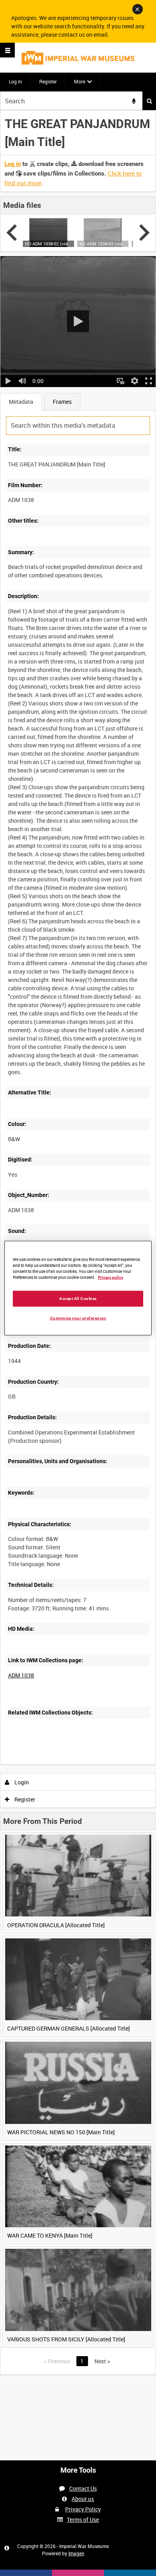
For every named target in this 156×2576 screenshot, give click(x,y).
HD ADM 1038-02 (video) (48, 244)
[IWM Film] (78, 58)
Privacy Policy (83, 2509)
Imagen (76, 2553)
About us (83, 2499)
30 (77, 1763)
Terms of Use (83, 2520)
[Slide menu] (7, 50)
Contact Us (83, 2488)
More (80, 81)
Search (149, 101)
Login (21, 1782)
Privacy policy (111, 1277)
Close (138, 9)
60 (99, 1763)
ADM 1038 (21, 1675)
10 (56, 1763)
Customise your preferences (78, 1318)
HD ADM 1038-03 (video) (103, 244)
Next (102, 2361)
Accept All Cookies (78, 1298)
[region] (78, 1288)
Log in (15, 81)
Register (48, 81)
